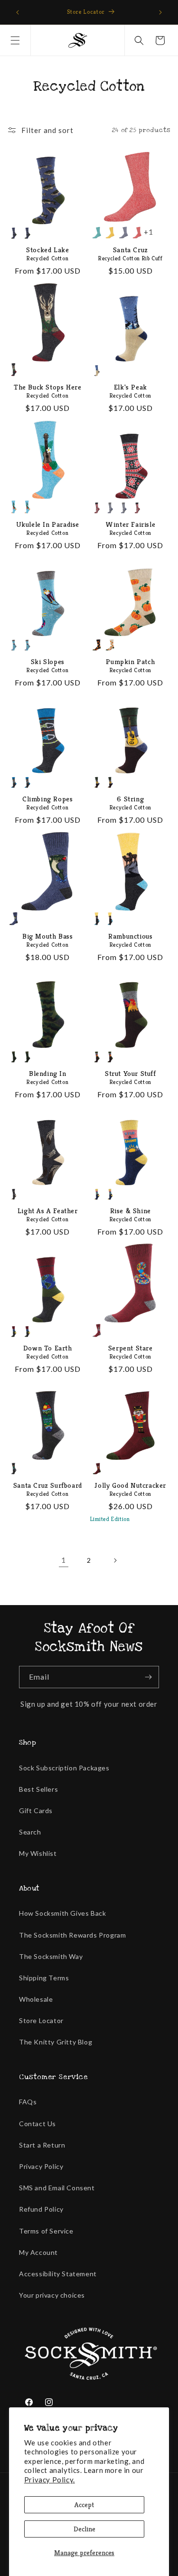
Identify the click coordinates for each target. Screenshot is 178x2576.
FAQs (28, 2102)
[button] (15, 40)
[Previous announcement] (18, 12)
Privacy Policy (41, 2166)
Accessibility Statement (58, 2274)
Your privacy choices (52, 2295)
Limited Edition (110, 1519)
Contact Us (37, 2124)
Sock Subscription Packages (64, 1768)
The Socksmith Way (51, 1956)
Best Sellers (38, 1789)
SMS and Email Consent (57, 2188)
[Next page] (115, 1560)
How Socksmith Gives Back (62, 1913)
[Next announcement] (160, 12)
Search (30, 1832)
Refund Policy (41, 2209)
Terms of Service (46, 2231)
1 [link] (64, 1560)
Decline (84, 2529)
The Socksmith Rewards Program (72, 1935)
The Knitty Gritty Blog (56, 2042)
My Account (38, 2252)
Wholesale (36, 1999)
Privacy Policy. (50, 2480)
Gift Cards (36, 1811)
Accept (84, 2505)
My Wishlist (38, 1853)
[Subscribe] (148, 1677)
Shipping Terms (44, 1978)
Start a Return (42, 2145)
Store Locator (41, 2020)
